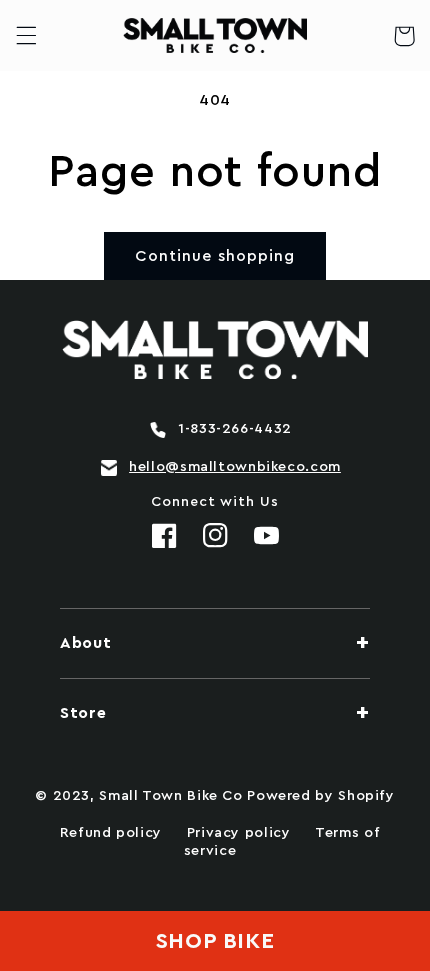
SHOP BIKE (215, 941)
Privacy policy (239, 833)
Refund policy (111, 833)
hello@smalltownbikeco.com (235, 467)
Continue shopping (215, 256)
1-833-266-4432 (235, 429)
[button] (26, 36)
